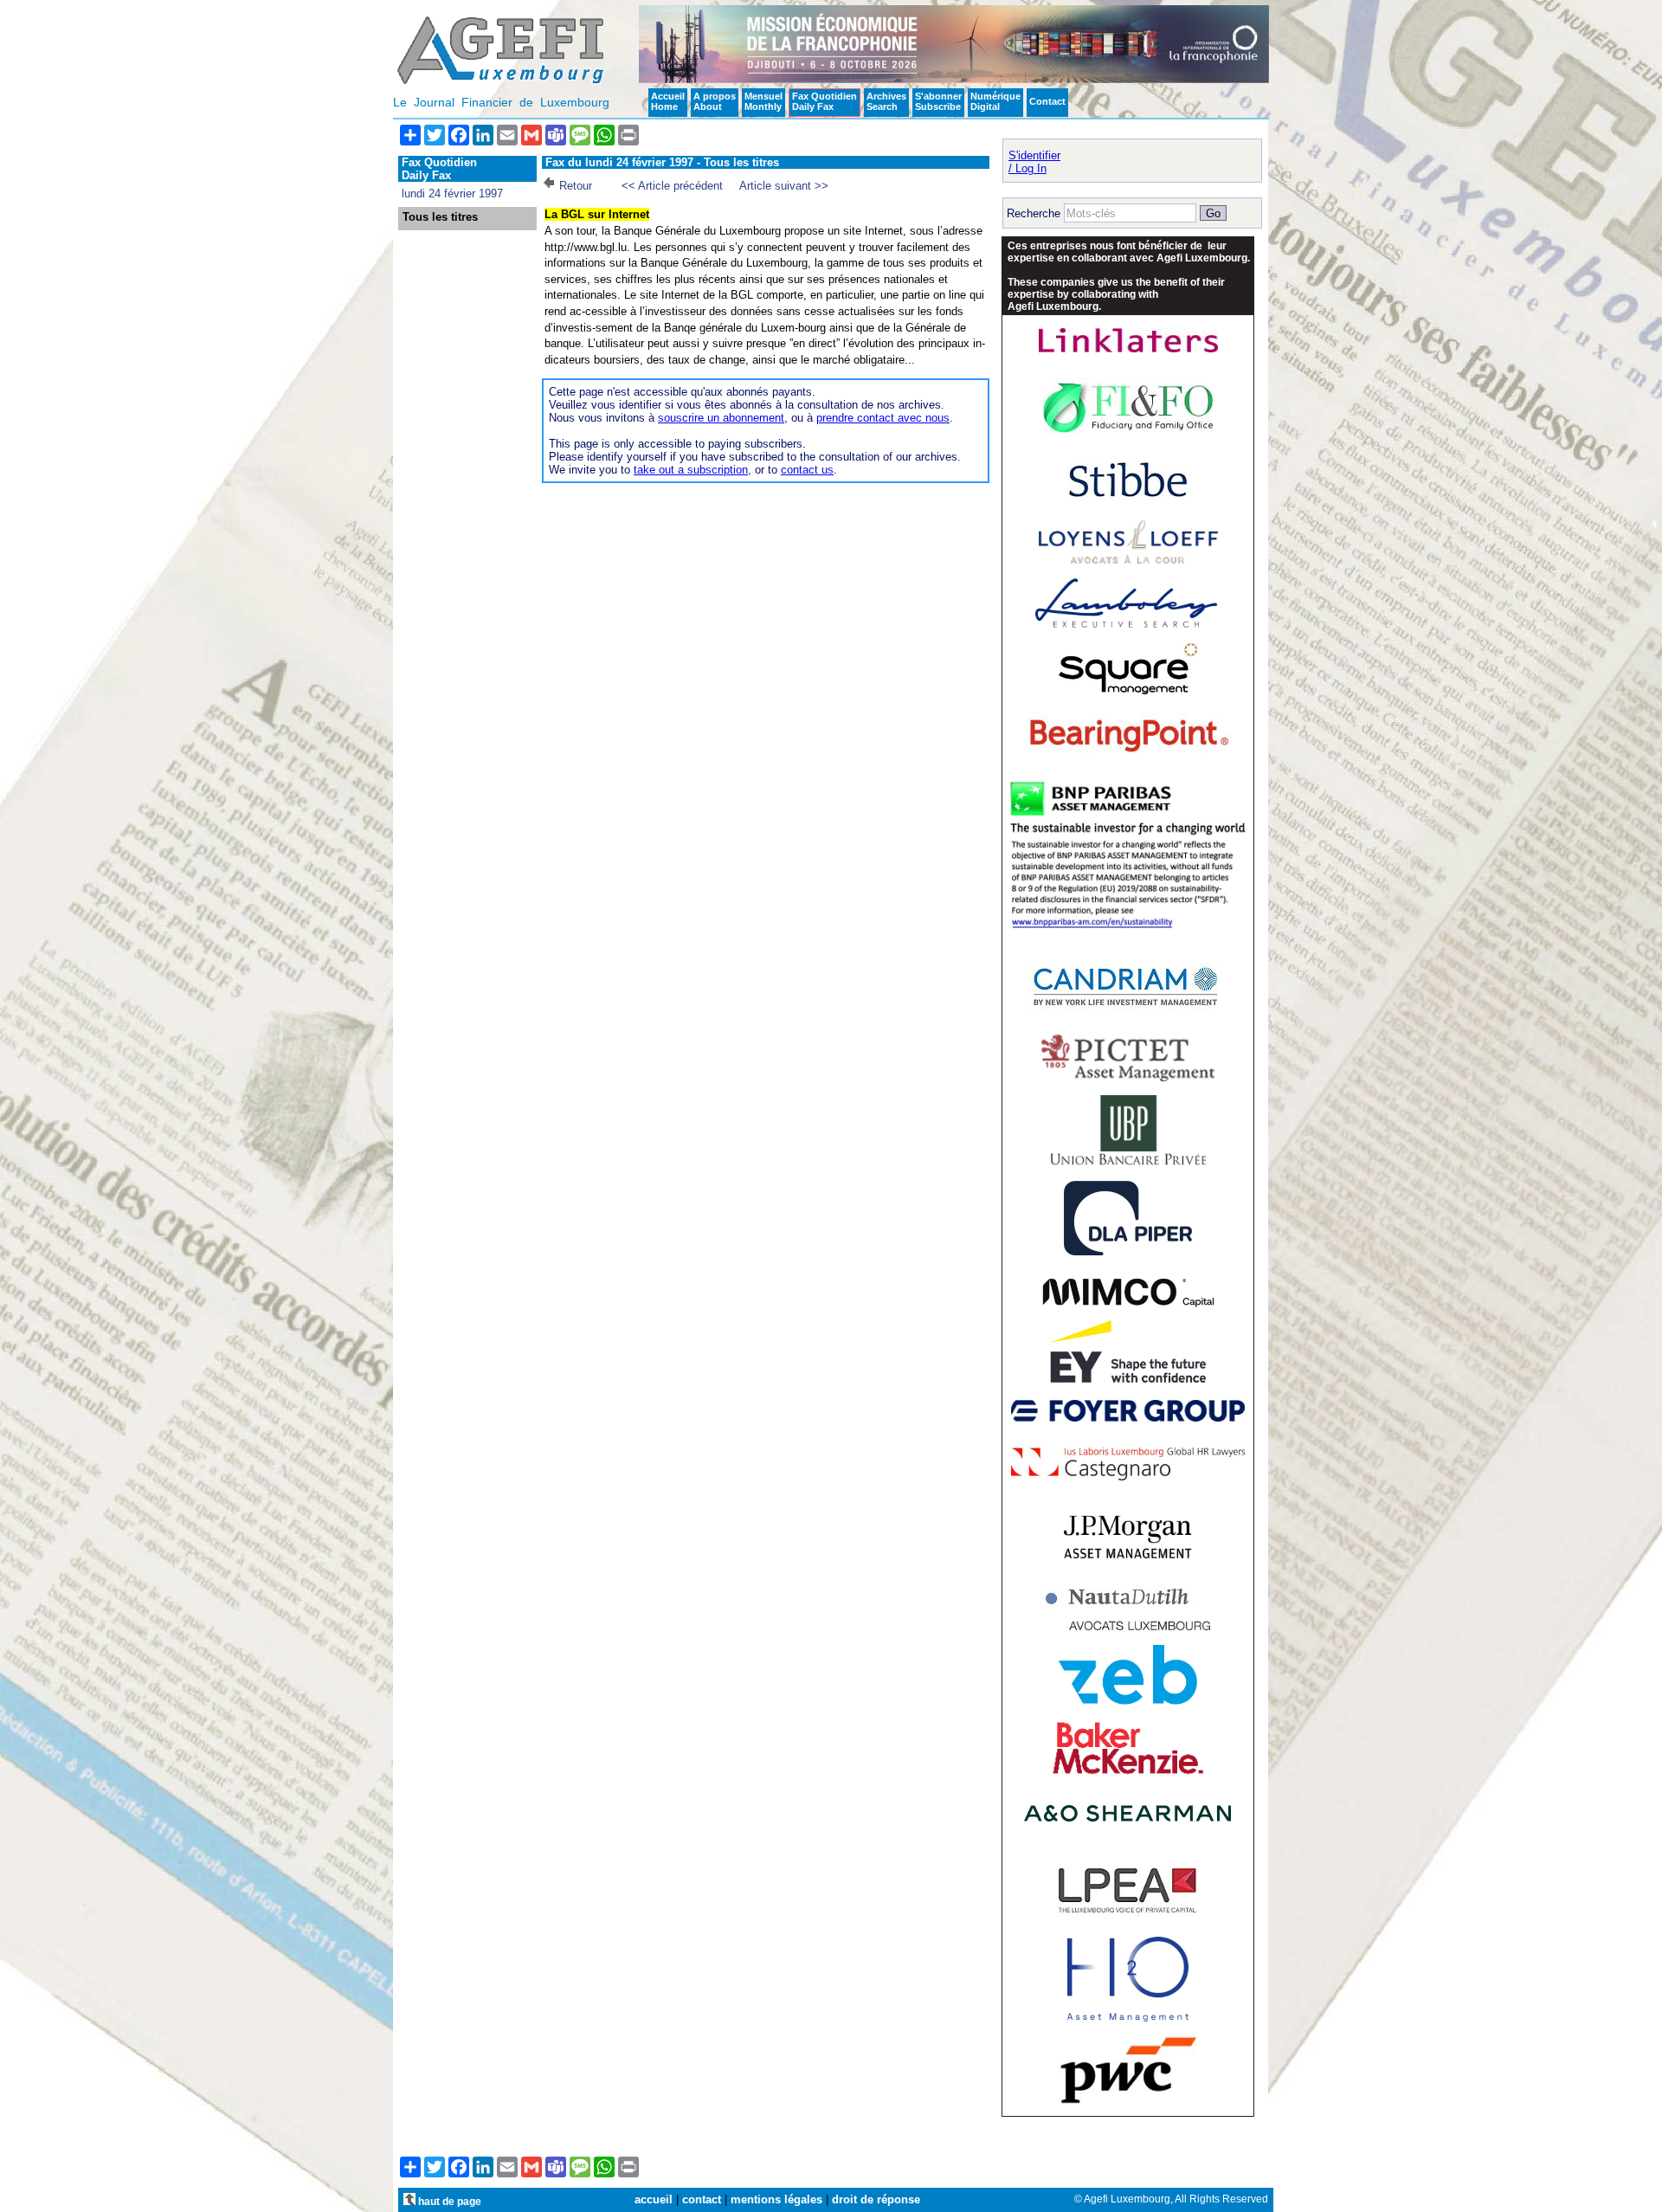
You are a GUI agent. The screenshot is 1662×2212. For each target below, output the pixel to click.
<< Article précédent (672, 186)
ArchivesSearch (886, 101)
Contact (1047, 101)
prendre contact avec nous (883, 418)
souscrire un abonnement (721, 418)
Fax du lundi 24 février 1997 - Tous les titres (662, 162)
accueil (654, 2199)
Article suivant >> (784, 186)
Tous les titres (440, 217)
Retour (576, 186)
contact (702, 2199)
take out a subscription (691, 470)
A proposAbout (715, 101)
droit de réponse (876, 2199)
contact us (807, 470)
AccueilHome (668, 101)
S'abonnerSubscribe (938, 101)
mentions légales (776, 2199)
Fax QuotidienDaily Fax (825, 101)
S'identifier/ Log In (1034, 162)
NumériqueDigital (995, 101)
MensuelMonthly (763, 101)
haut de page (448, 2201)
